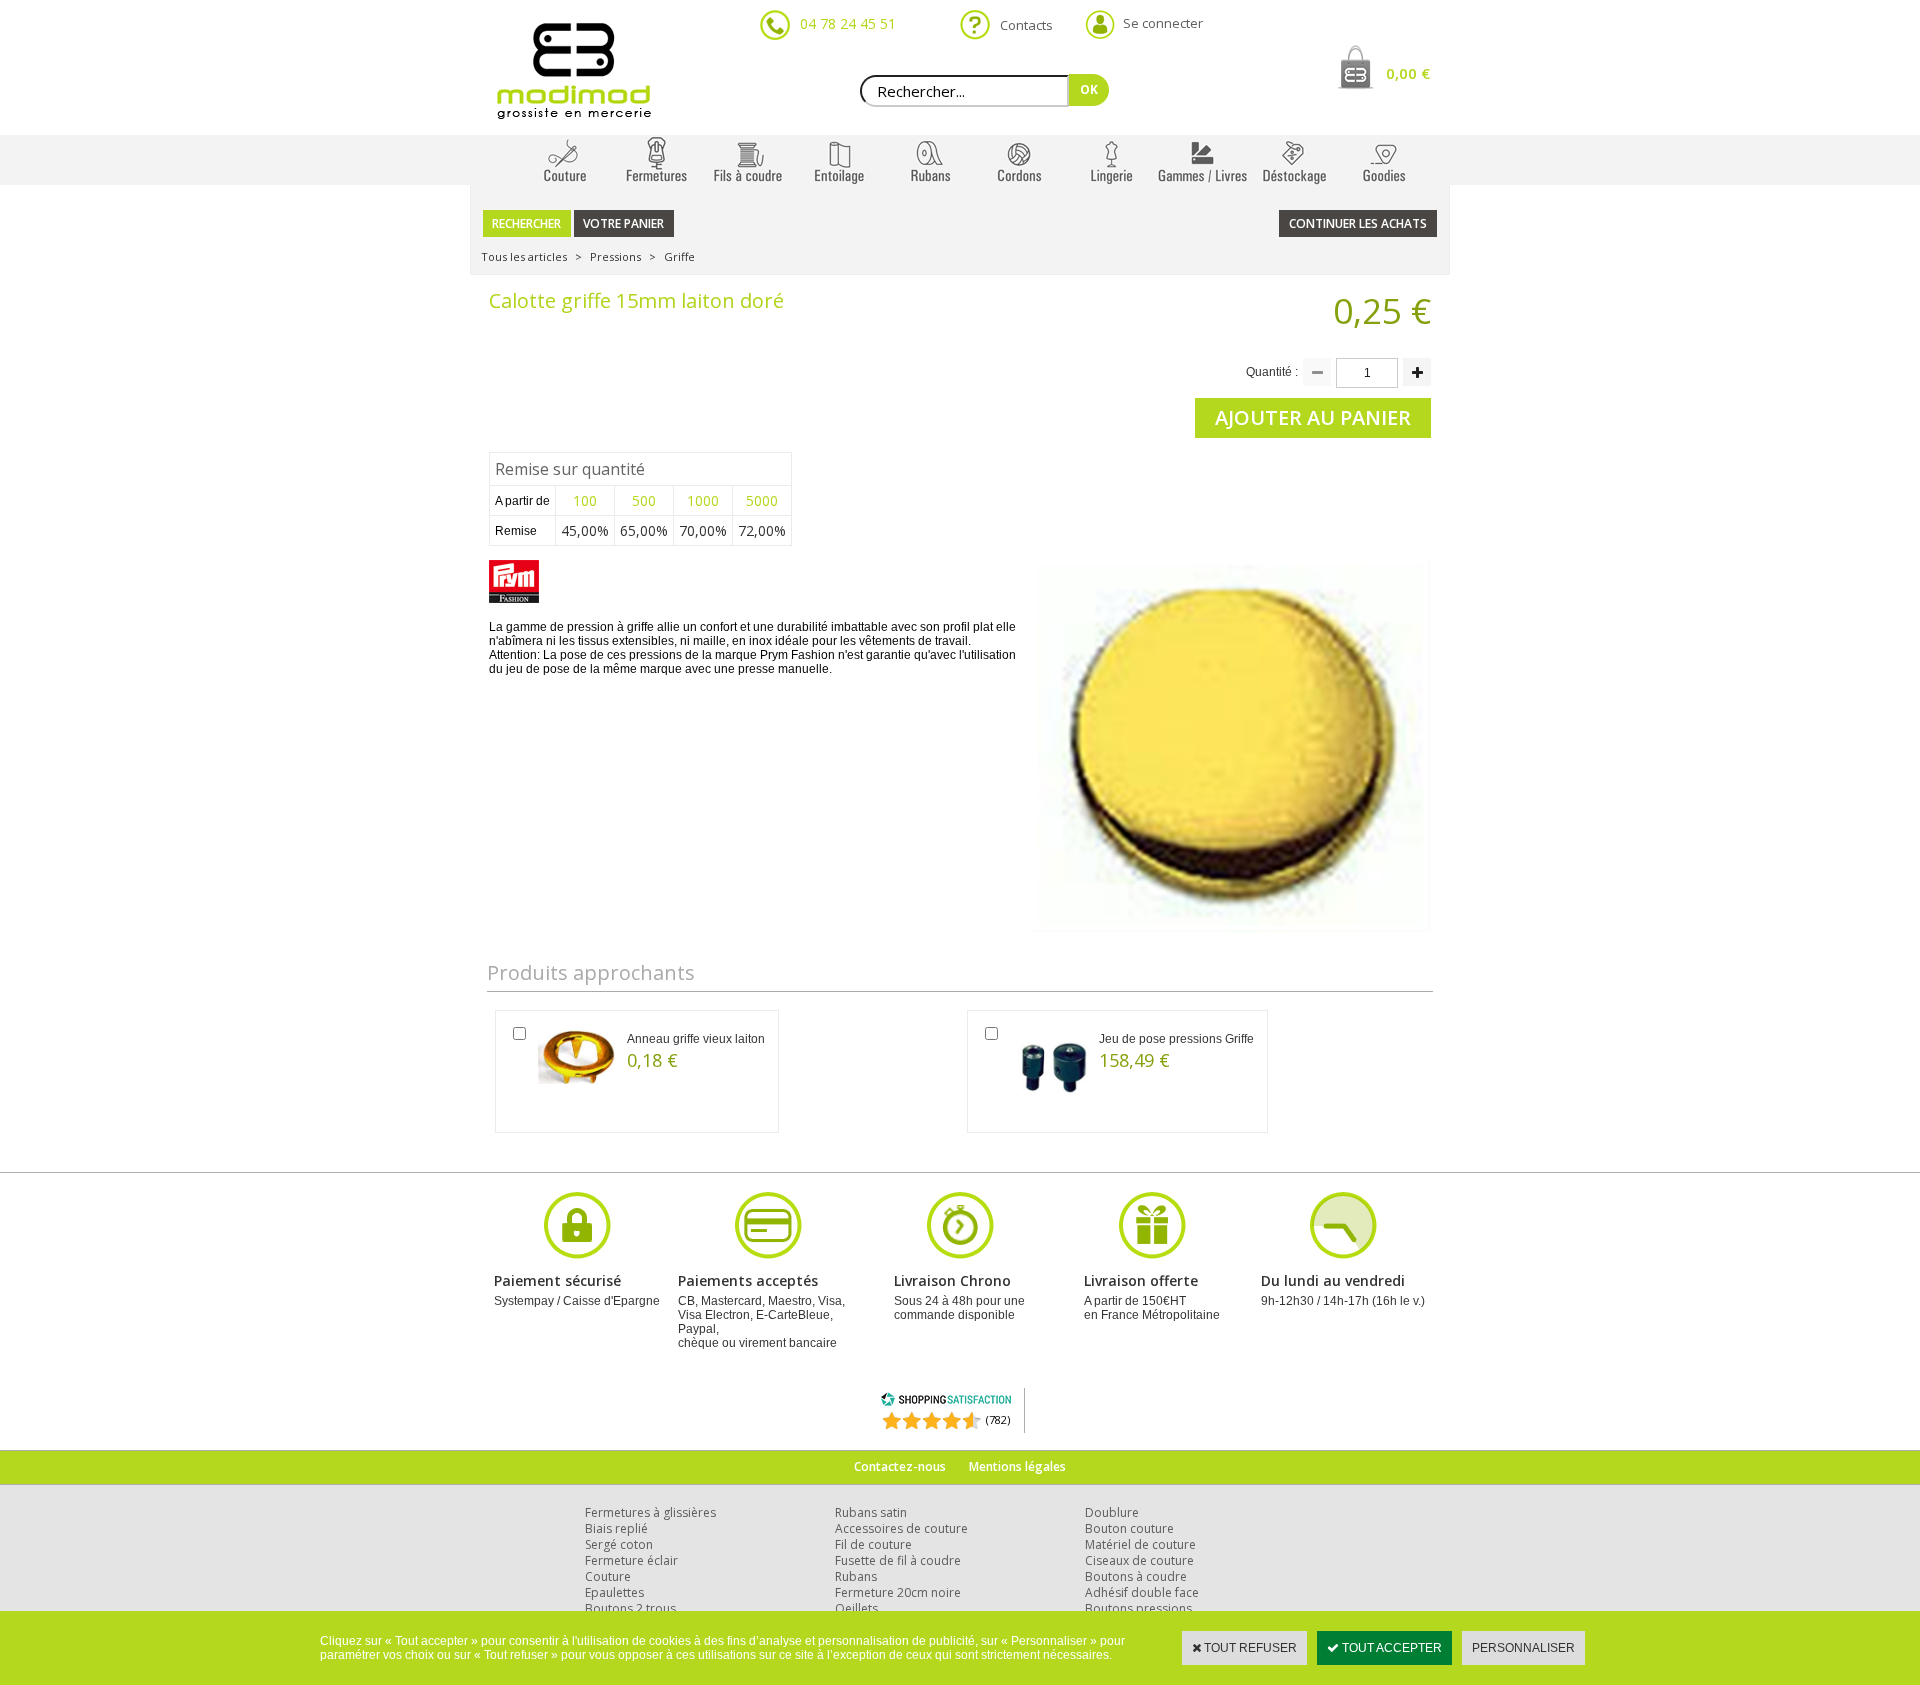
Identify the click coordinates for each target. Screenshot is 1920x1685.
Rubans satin (871, 1512)
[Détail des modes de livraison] (960, 1256)
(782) (998, 1419)
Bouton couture (1129, 1528)
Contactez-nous (900, 1466)
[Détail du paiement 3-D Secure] (577, 1256)
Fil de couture (873, 1544)
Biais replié (616, 1528)
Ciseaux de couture (1139, 1560)
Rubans (856, 1576)
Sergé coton (619, 1544)
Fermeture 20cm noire (898, 1592)
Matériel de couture (1140, 1544)
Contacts (1020, 25)
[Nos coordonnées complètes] (1343, 1256)
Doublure (1112, 1512)
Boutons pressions (1138, 1608)
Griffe (679, 256)
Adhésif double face (1142, 1592)
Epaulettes (614, 1592)
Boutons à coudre (1136, 1576)
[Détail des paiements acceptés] (768, 1256)
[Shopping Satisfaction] (946, 1402)
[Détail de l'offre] (1152, 1256)
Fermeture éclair (631, 1560)
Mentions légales (1017, 1466)
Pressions (615, 256)
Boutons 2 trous (630, 1608)
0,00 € (1408, 73)
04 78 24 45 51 (848, 23)
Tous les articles (524, 256)
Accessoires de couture (901, 1528)
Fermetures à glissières (650, 1512)
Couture (608, 1576)
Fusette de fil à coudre (898, 1560)
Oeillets (856, 1608)
